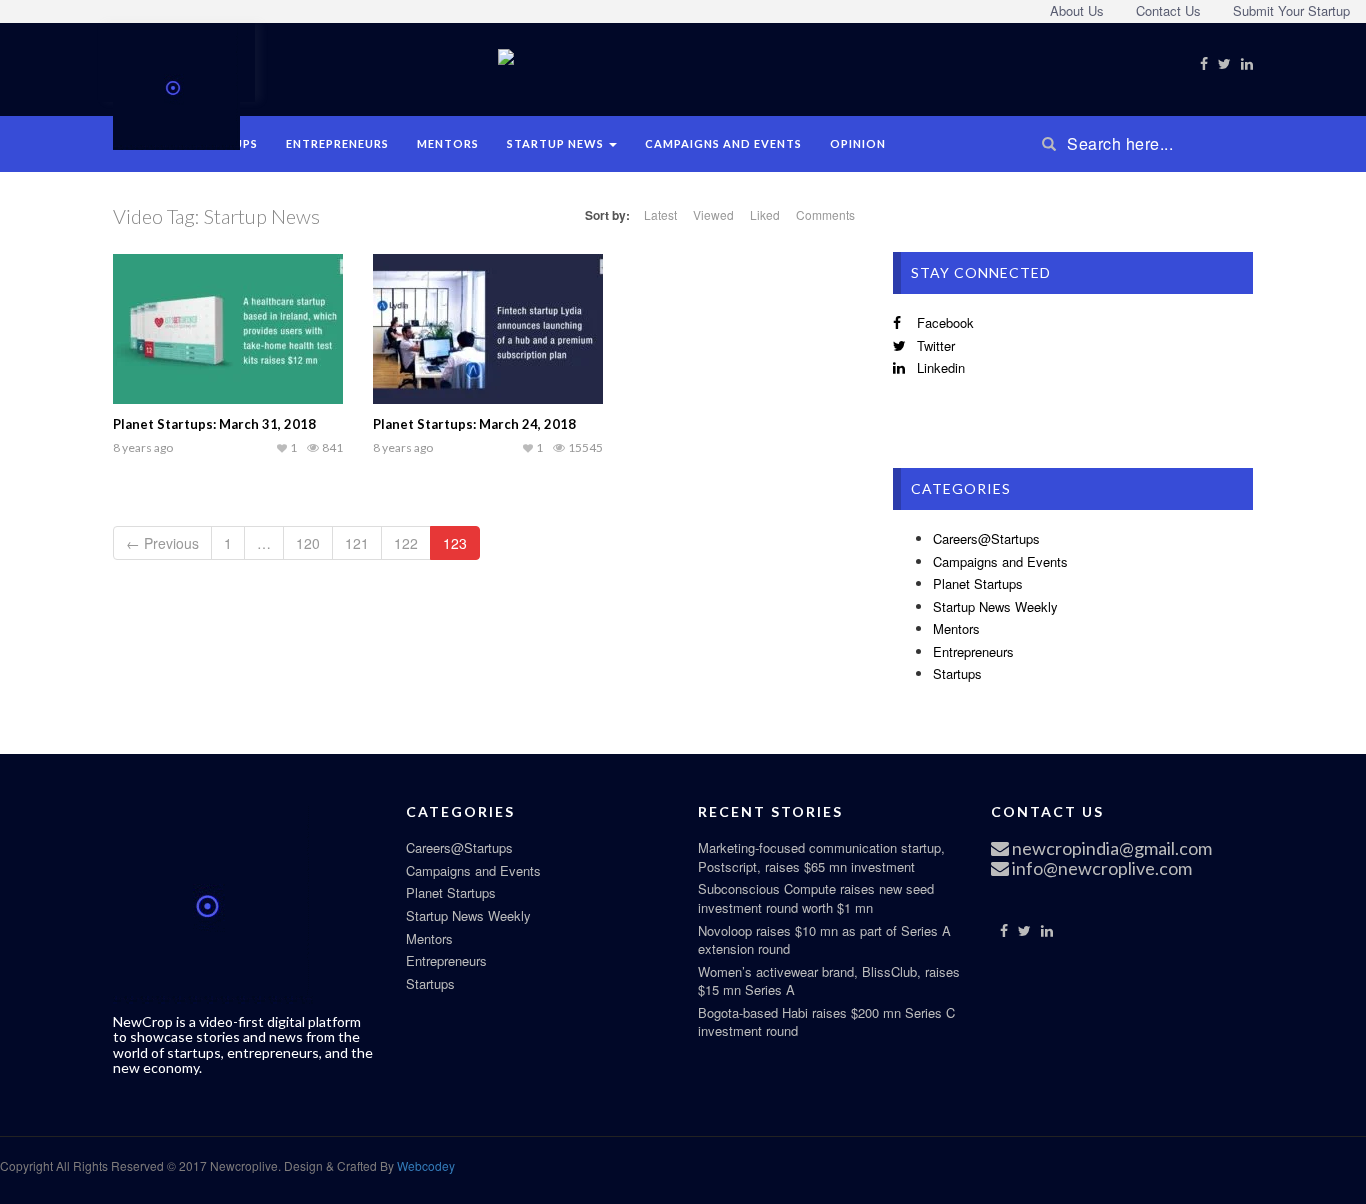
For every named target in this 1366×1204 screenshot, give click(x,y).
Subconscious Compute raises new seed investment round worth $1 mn (816, 898)
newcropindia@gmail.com (1110, 848)
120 (308, 543)
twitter (934, 345)
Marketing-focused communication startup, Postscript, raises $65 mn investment (821, 857)
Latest (660, 214)
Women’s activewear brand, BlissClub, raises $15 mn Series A (829, 981)
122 (406, 543)
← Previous (162, 543)
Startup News (557, 143)
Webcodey (424, 1165)
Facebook (943, 322)
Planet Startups (978, 583)
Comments (825, 214)
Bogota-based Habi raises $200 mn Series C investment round (826, 1022)
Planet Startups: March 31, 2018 (214, 424)
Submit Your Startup (1291, 10)
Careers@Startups (986, 538)
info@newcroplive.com (1100, 868)
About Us (1077, 10)
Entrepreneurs (337, 143)
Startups (957, 673)
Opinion (858, 143)
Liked (765, 214)
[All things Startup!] (176, 84)
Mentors (448, 143)
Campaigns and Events (723, 143)
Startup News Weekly (995, 606)
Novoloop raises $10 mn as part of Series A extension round (824, 940)
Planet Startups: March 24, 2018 (474, 424)
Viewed (713, 214)
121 (357, 543)
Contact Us (1168, 10)
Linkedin (939, 367)
